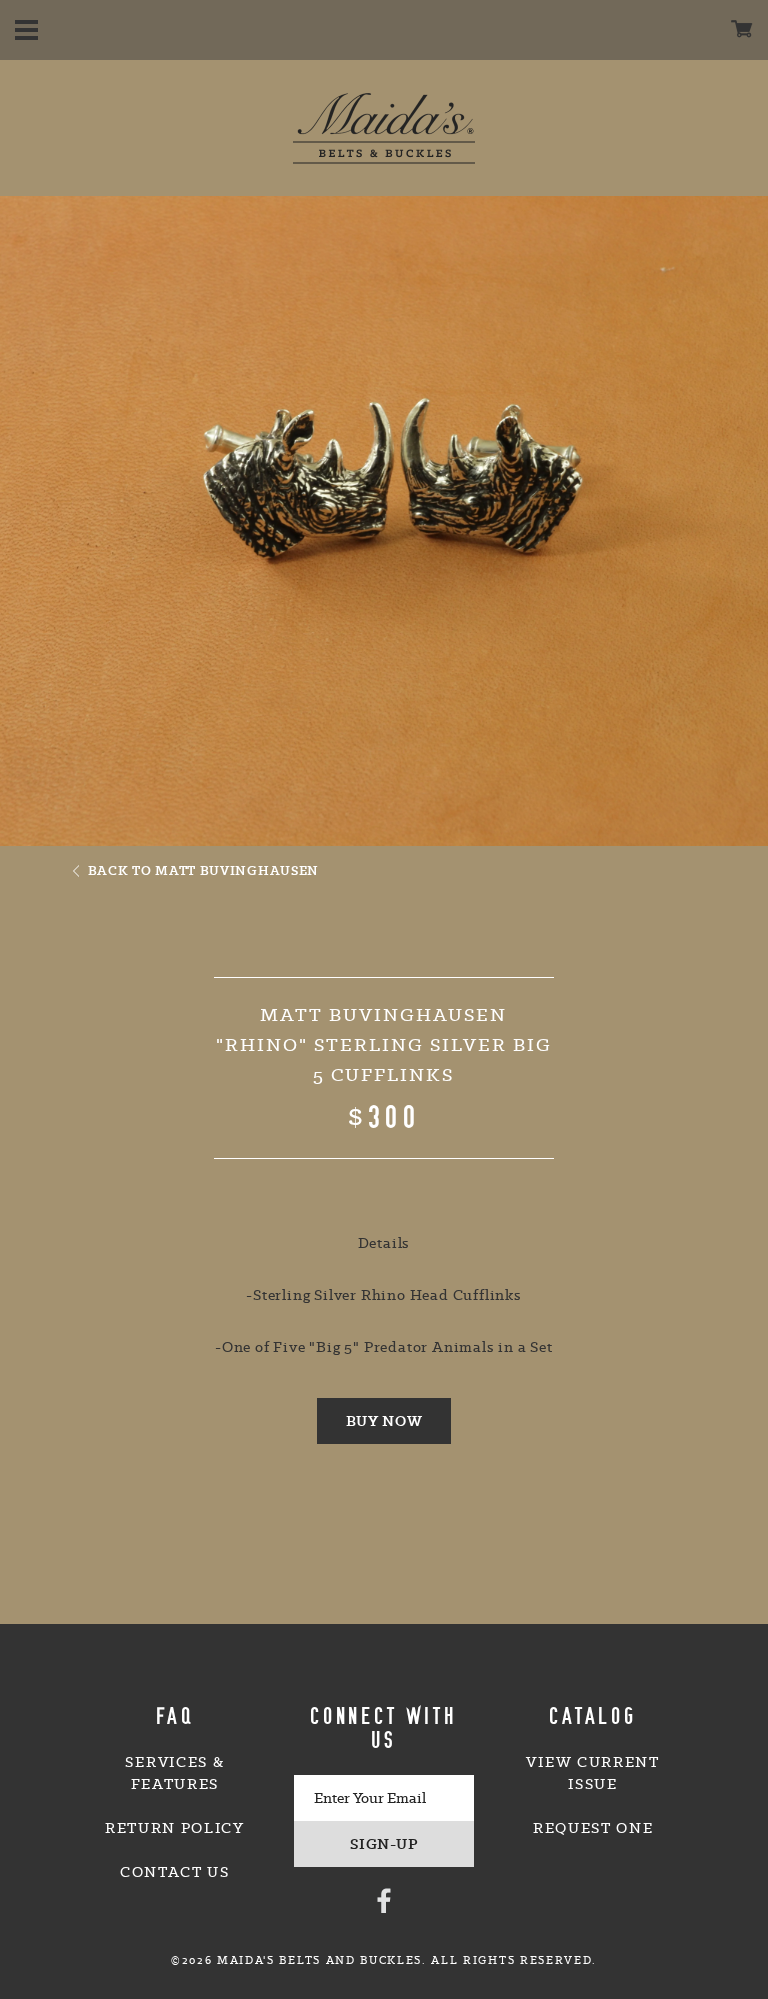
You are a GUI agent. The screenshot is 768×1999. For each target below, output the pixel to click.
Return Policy (175, 1828)
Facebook (384, 1900)
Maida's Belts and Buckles (384, 128)
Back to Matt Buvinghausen (204, 870)
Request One (593, 1828)
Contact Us (175, 1872)
